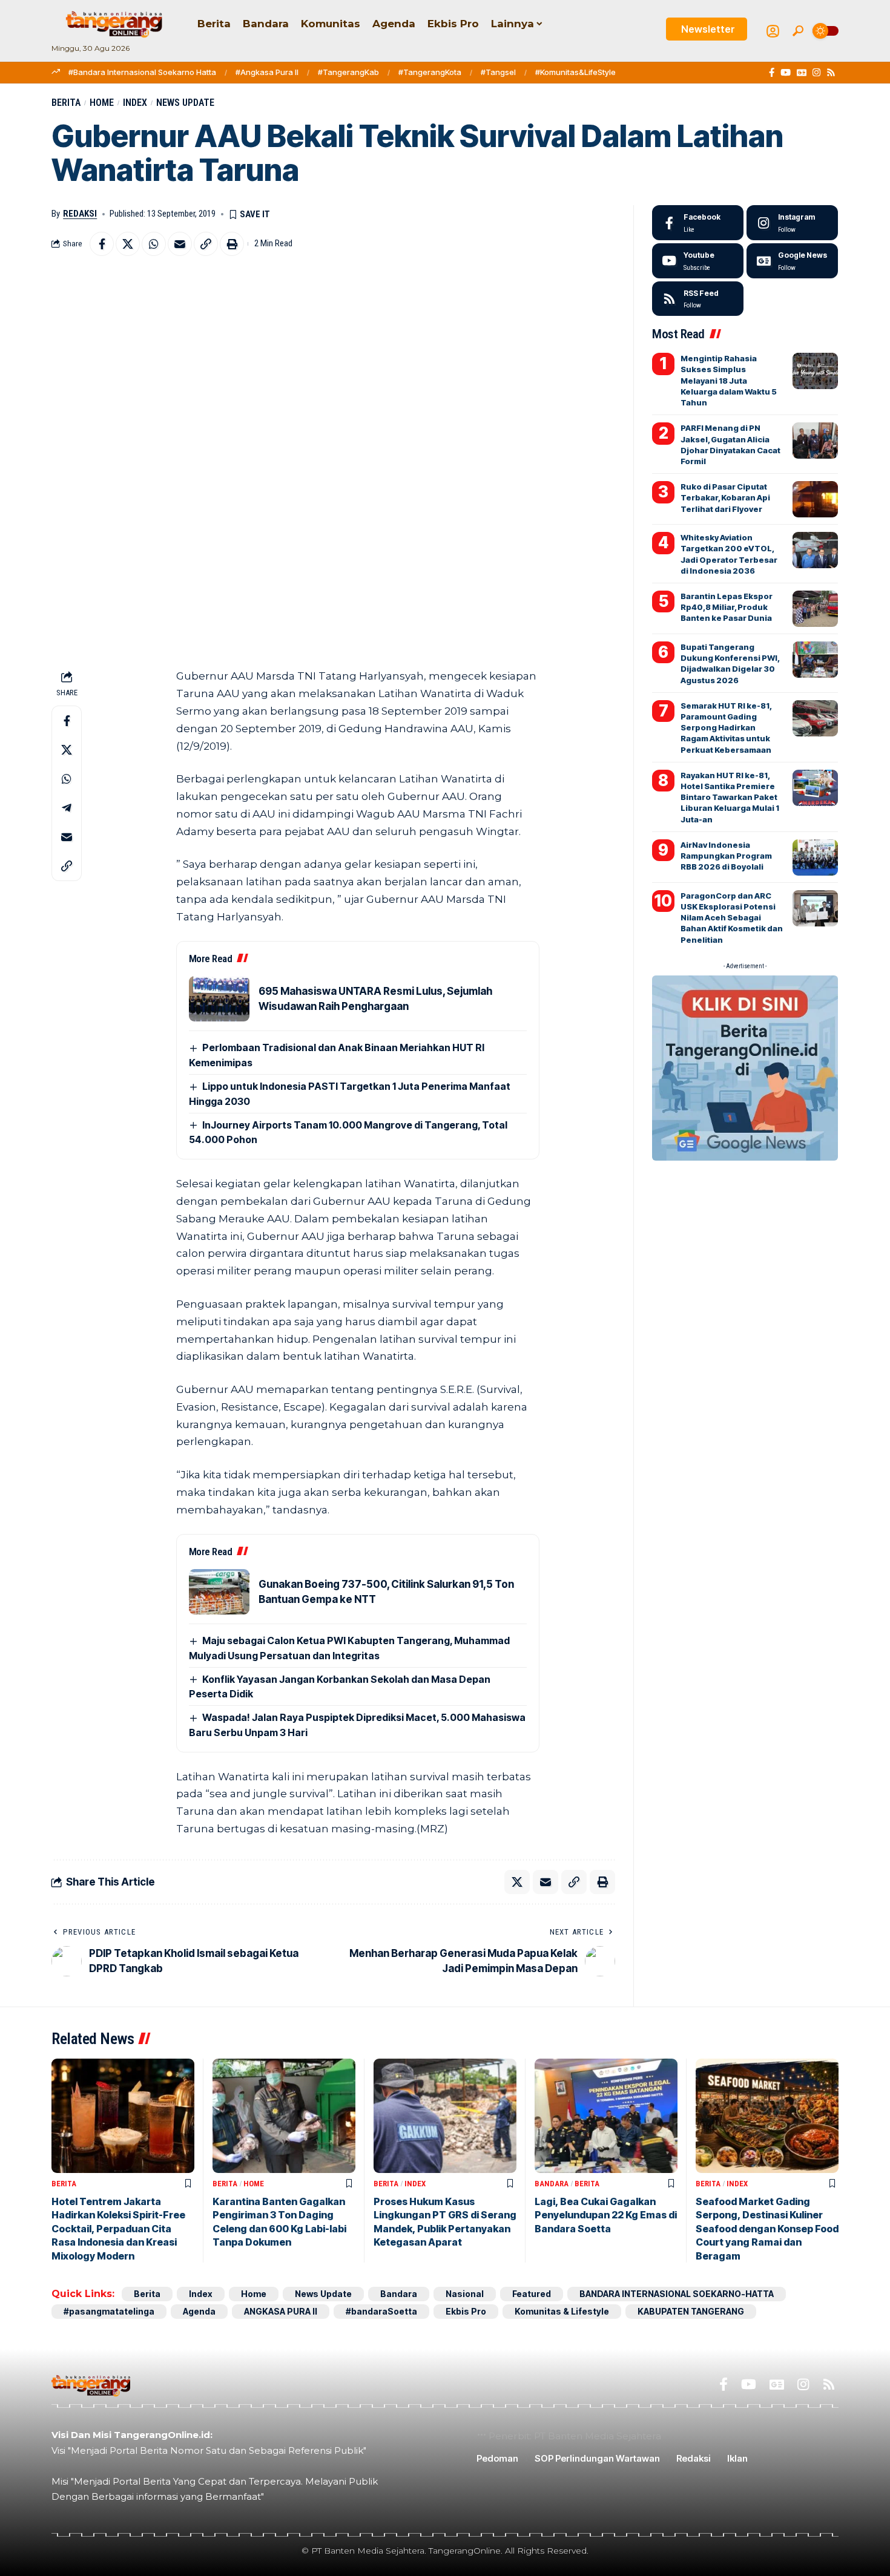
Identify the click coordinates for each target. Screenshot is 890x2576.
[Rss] (831, 73)
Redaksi (80, 214)
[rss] (698, 299)
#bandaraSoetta (381, 2311)
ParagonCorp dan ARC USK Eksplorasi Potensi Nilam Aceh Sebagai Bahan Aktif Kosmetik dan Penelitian (732, 918)
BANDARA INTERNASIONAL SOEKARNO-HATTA (677, 2294)
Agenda (199, 2311)
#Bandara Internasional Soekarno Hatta (142, 72)
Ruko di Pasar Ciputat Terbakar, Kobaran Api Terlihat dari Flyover (725, 497)
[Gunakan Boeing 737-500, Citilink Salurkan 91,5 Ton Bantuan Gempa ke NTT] (219, 1592)
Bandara (552, 2184)
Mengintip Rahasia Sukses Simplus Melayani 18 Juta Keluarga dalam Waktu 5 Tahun (729, 380)
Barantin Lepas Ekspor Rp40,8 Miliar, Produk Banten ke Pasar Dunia (727, 607)
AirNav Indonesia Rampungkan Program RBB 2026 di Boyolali (726, 856)
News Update (185, 103)
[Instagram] (816, 73)
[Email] (180, 244)
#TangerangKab (348, 72)
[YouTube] (786, 73)
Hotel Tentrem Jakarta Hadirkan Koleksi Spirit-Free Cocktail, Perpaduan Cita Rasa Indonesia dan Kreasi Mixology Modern (118, 2229)
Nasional (465, 2294)
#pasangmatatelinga (109, 2311)
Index (135, 103)
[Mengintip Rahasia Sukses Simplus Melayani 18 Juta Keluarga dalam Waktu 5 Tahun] (815, 371)
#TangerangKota (430, 72)
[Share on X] (128, 244)
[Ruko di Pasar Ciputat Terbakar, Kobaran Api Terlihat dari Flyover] (815, 499)
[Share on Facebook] (102, 244)
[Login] (773, 31)
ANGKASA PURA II (281, 2311)
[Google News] (802, 73)
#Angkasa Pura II (267, 72)
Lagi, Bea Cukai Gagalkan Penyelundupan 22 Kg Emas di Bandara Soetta (606, 2215)
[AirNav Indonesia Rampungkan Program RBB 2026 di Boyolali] (815, 857)
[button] (798, 31)
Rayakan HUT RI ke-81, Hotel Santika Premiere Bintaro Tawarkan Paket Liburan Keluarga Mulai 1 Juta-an (730, 797)
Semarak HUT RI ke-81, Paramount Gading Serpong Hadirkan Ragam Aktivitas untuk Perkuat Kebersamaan (726, 728)
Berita (66, 103)
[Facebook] (772, 73)
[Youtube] (698, 261)
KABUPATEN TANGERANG (691, 2311)
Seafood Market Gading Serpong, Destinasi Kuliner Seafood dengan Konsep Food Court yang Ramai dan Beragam (767, 2229)
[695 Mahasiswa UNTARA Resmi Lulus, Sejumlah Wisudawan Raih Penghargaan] (219, 999)
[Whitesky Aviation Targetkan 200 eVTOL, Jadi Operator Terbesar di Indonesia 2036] (815, 550)
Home (102, 103)
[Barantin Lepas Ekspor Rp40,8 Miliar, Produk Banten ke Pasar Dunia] (815, 609)
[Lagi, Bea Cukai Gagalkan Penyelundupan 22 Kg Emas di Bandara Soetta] (606, 2116)
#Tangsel (498, 72)
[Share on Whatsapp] (154, 244)
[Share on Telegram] (67, 808)
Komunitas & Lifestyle (562, 2311)
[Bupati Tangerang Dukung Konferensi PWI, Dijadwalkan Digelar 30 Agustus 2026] (815, 660)
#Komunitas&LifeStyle (575, 72)
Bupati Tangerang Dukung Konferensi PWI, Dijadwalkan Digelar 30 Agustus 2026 (730, 664)
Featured (532, 2294)
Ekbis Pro (466, 2311)
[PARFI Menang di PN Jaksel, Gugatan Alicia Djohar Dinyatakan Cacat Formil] (815, 441)
